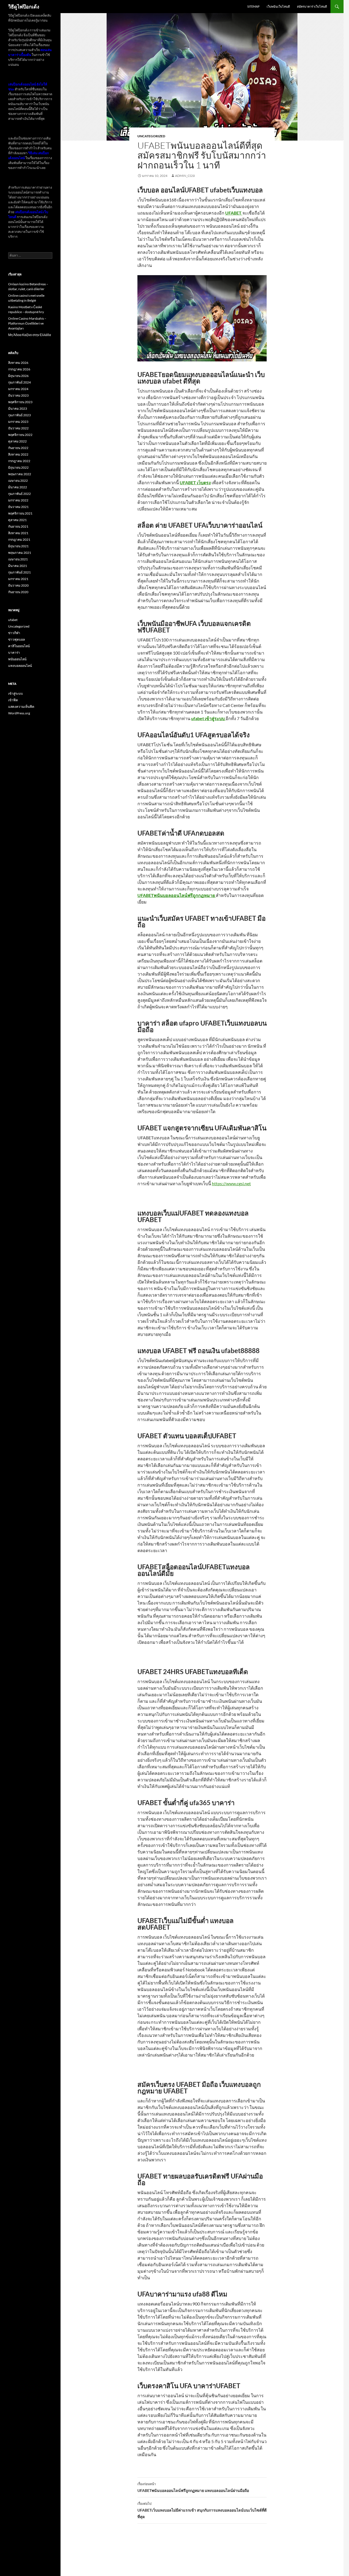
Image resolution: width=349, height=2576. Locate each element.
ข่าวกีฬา (14, 633)
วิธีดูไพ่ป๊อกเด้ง (24, 7)
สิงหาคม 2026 (18, 363)
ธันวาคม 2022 (18, 428)
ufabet (13, 620)
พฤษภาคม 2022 (20, 474)
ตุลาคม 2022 (17, 441)
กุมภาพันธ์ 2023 (19, 415)
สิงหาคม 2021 (18, 533)
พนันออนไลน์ (17, 659)
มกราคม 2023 (18, 422)
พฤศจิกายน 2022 (20, 435)
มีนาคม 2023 (18, 408)
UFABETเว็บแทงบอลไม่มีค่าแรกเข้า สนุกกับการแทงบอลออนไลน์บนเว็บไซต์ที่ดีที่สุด (202, 2510)
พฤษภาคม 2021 (20, 553)
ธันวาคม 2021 (18, 507)
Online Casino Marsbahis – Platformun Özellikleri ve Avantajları (27, 323)
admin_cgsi (185, 176)
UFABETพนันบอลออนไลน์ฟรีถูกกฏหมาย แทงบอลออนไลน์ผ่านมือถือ (193, 2487)
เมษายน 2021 (18, 559)
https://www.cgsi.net (231, 1183)
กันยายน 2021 (18, 526)
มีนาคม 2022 (18, 487)
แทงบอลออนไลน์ (20, 666)
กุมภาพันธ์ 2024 (19, 382)
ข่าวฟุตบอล (16, 639)
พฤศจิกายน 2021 (20, 513)
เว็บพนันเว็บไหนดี (278, 6)
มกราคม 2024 (18, 389)
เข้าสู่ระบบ (16, 693)
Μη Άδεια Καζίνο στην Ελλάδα (30, 335)
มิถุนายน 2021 (18, 546)
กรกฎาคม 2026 (19, 369)
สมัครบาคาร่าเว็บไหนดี (312, 6)
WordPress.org (19, 713)
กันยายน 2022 (18, 448)
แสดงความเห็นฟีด (21, 707)
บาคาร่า (14, 653)
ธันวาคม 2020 (18, 585)
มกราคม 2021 (18, 579)
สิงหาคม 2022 (18, 454)
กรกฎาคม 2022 (19, 461)
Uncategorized (151, 136)
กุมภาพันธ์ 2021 (19, 572)
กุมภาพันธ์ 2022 (19, 494)
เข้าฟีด (13, 700)
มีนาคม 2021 (18, 566)
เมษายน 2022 (18, 481)
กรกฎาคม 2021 (19, 540)
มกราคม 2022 (18, 500)
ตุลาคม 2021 (17, 520)
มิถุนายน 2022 (18, 467)
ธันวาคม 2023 (18, 395)
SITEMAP (253, 6)
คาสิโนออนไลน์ (19, 646)
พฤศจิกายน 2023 (20, 402)
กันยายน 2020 (18, 592)
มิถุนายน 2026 (18, 376)
